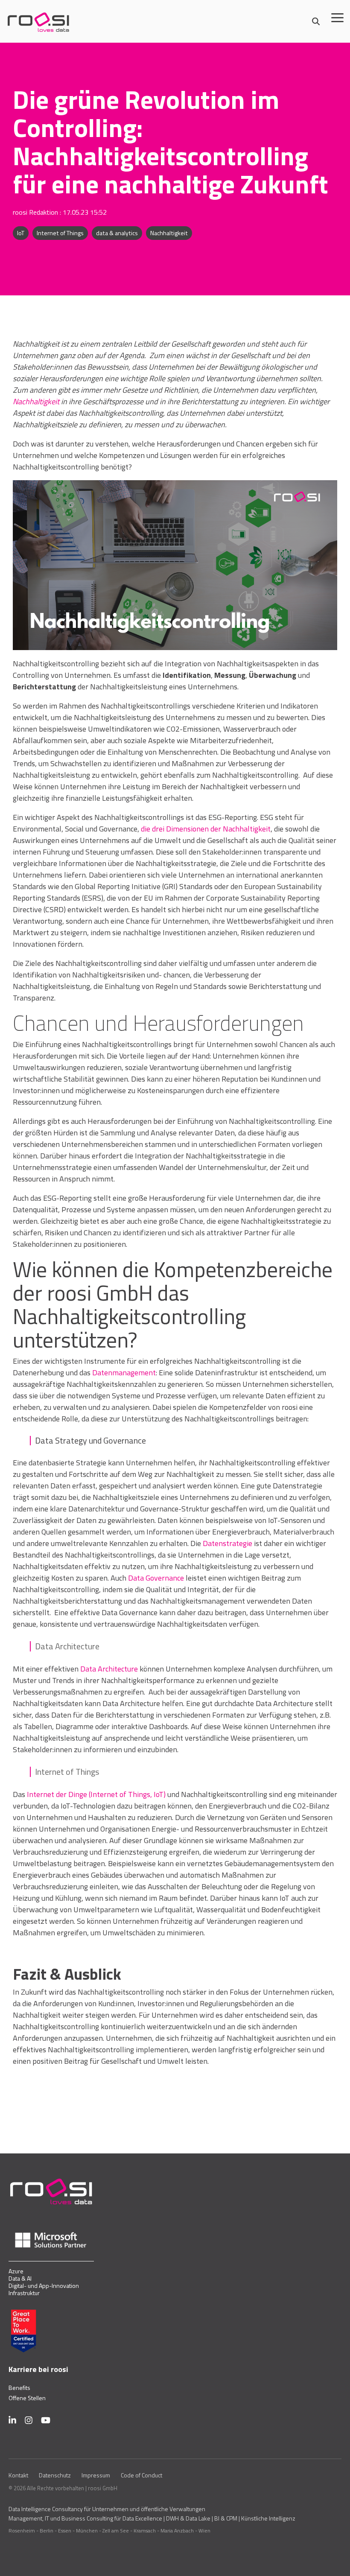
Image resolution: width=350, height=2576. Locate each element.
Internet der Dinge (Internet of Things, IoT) (96, 1794)
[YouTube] (46, 2420)
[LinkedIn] (12, 2420)
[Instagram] (29, 2420)
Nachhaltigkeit (169, 233)
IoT (21, 233)
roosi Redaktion (36, 212)
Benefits (19, 2388)
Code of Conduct (141, 2475)
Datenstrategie (227, 1543)
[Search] (316, 22)
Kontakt (18, 2475)
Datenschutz (55, 2475)
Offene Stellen (27, 2398)
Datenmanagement (124, 1373)
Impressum (96, 2475)
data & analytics (117, 233)
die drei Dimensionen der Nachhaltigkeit (206, 829)
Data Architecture (109, 1669)
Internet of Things (60, 233)
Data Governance (156, 1578)
